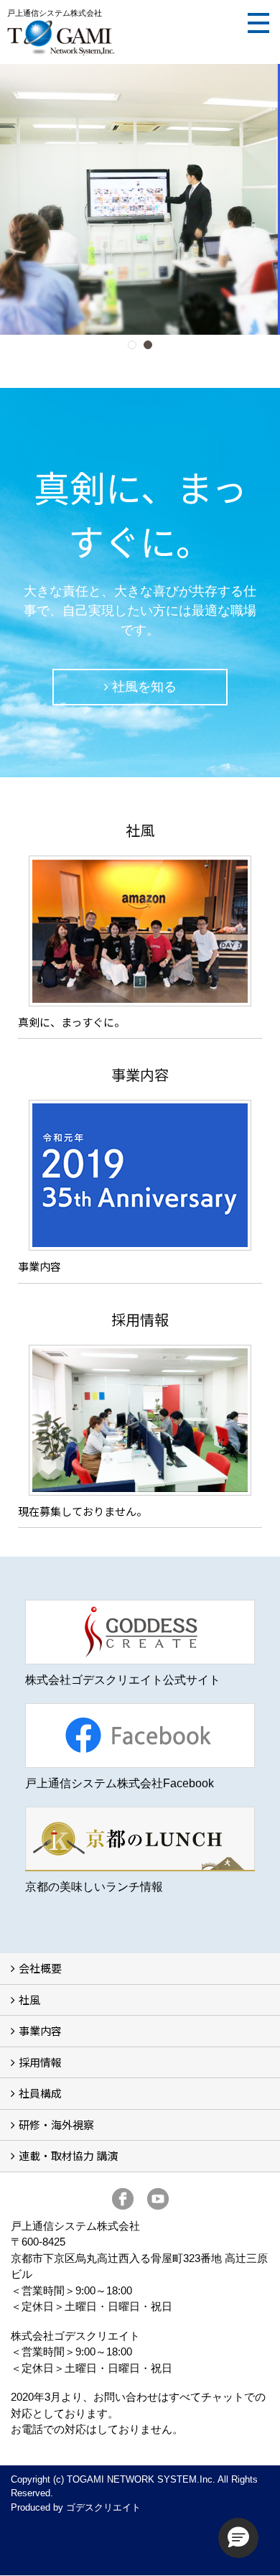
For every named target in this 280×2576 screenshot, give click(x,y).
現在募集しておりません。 (83, 1511)
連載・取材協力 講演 (68, 2155)
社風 (29, 2000)
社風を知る (144, 687)
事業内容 (39, 1266)
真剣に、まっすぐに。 (71, 1022)
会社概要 (40, 1968)
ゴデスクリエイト (103, 2507)
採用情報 (40, 2062)
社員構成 (40, 2093)
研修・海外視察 (56, 2125)
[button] (238, 2538)
